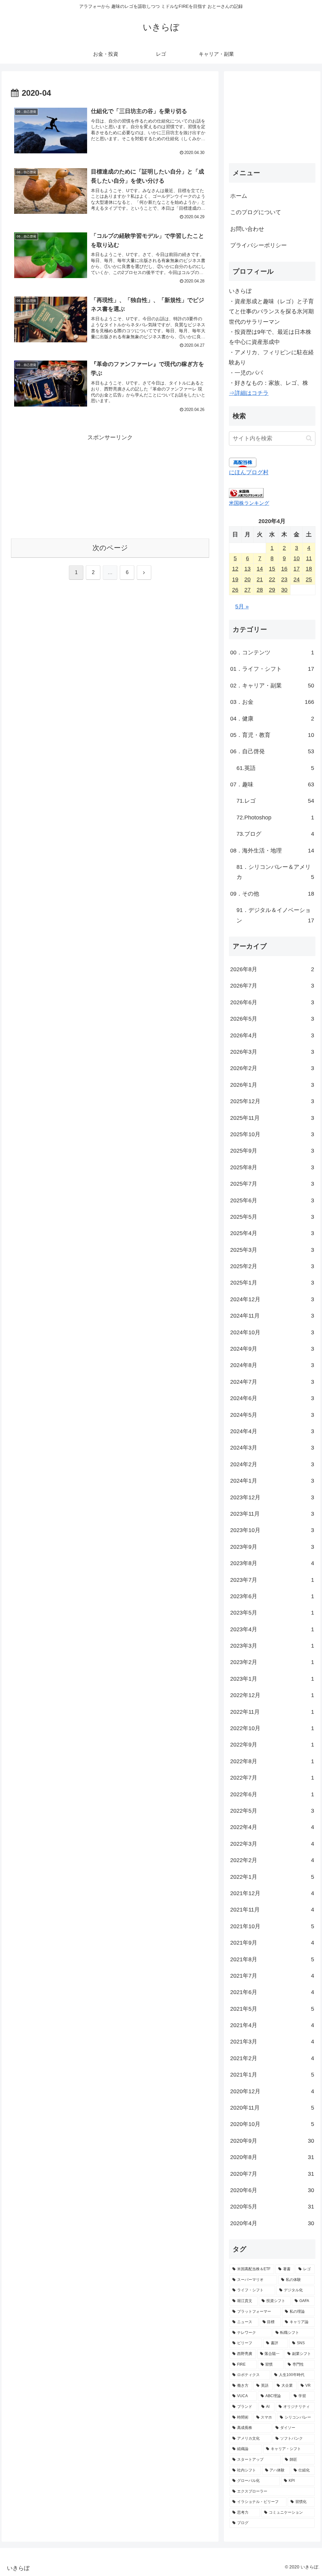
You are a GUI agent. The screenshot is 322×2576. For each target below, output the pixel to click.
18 (309, 569)
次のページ (110, 548)
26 (235, 590)
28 (260, 590)
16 (284, 569)
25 (309, 579)
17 (297, 569)
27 (247, 590)
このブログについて (256, 212)
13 (247, 569)
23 (284, 579)
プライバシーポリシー (258, 245)
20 (247, 579)
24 (297, 579)
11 (309, 558)
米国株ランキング (249, 503)
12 (235, 569)
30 (284, 590)
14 (260, 569)
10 (297, 558)
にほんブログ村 (249, 472)
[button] (309, 438)
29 (272, 590)
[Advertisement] (110, 487)
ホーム (239, 196)
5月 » (242, 607)
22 (272, 579)
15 (272, 569)
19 (235, 579)
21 (260, 579)
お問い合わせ (247, 229)
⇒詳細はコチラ (249, 393)
